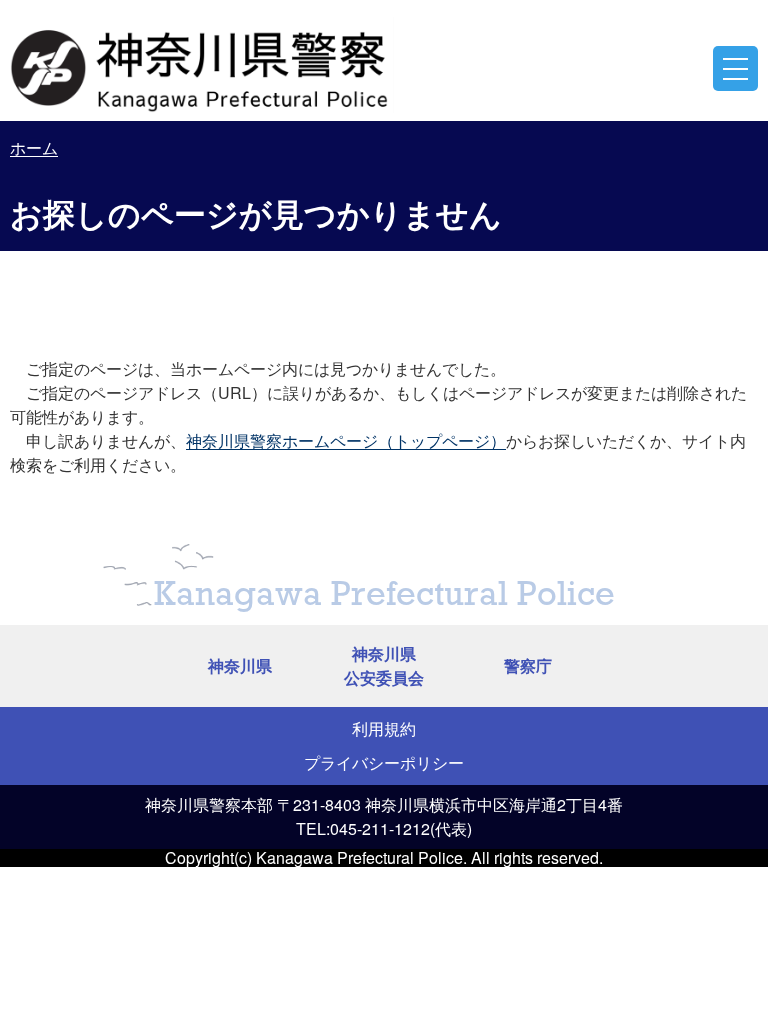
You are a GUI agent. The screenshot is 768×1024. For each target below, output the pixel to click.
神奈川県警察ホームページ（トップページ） (346, 440)
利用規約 (384, 728)
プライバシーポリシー (384, 762)
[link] (202, 65)
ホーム (34, 147)
